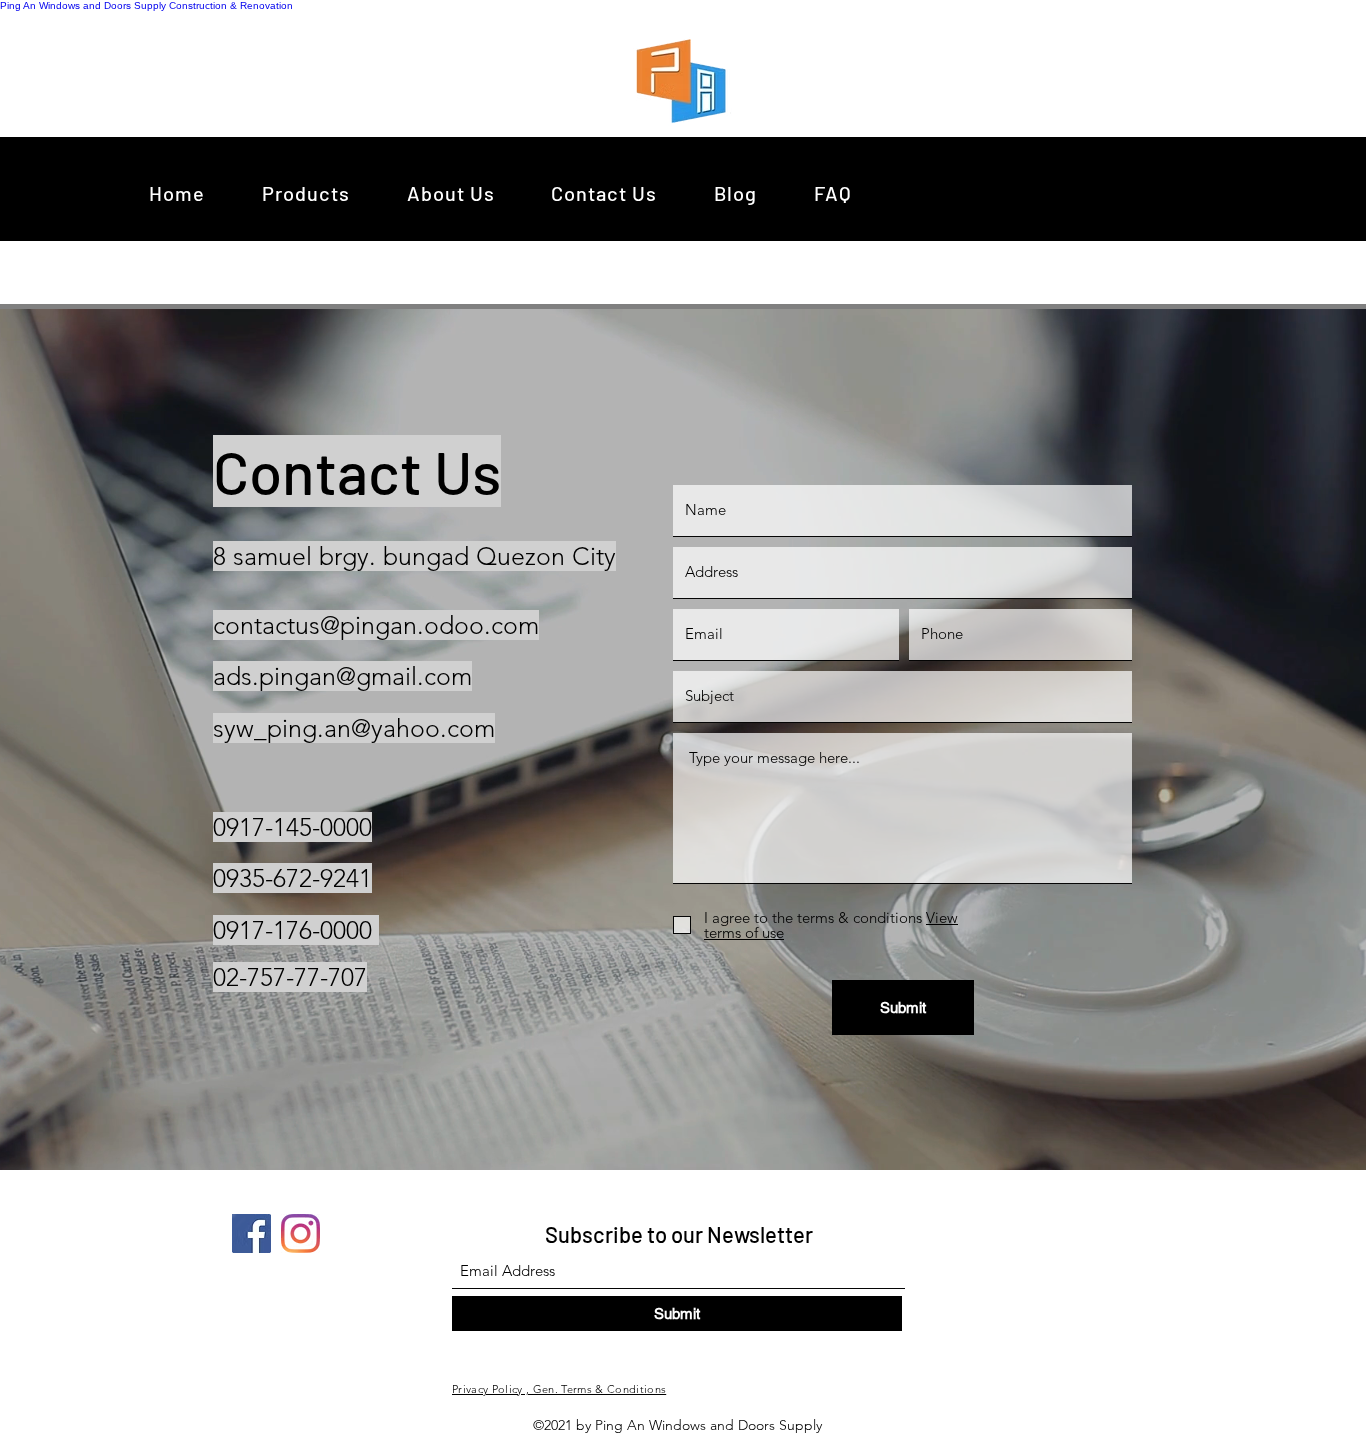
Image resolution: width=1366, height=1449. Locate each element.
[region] (686, 80)
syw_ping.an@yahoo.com (354, 728)
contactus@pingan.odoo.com (376, 625)
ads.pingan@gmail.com (342, 676)
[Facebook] (251, 1233)
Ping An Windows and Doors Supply (83, 5)
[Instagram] (300, 1233)
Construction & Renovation (231, 5)
